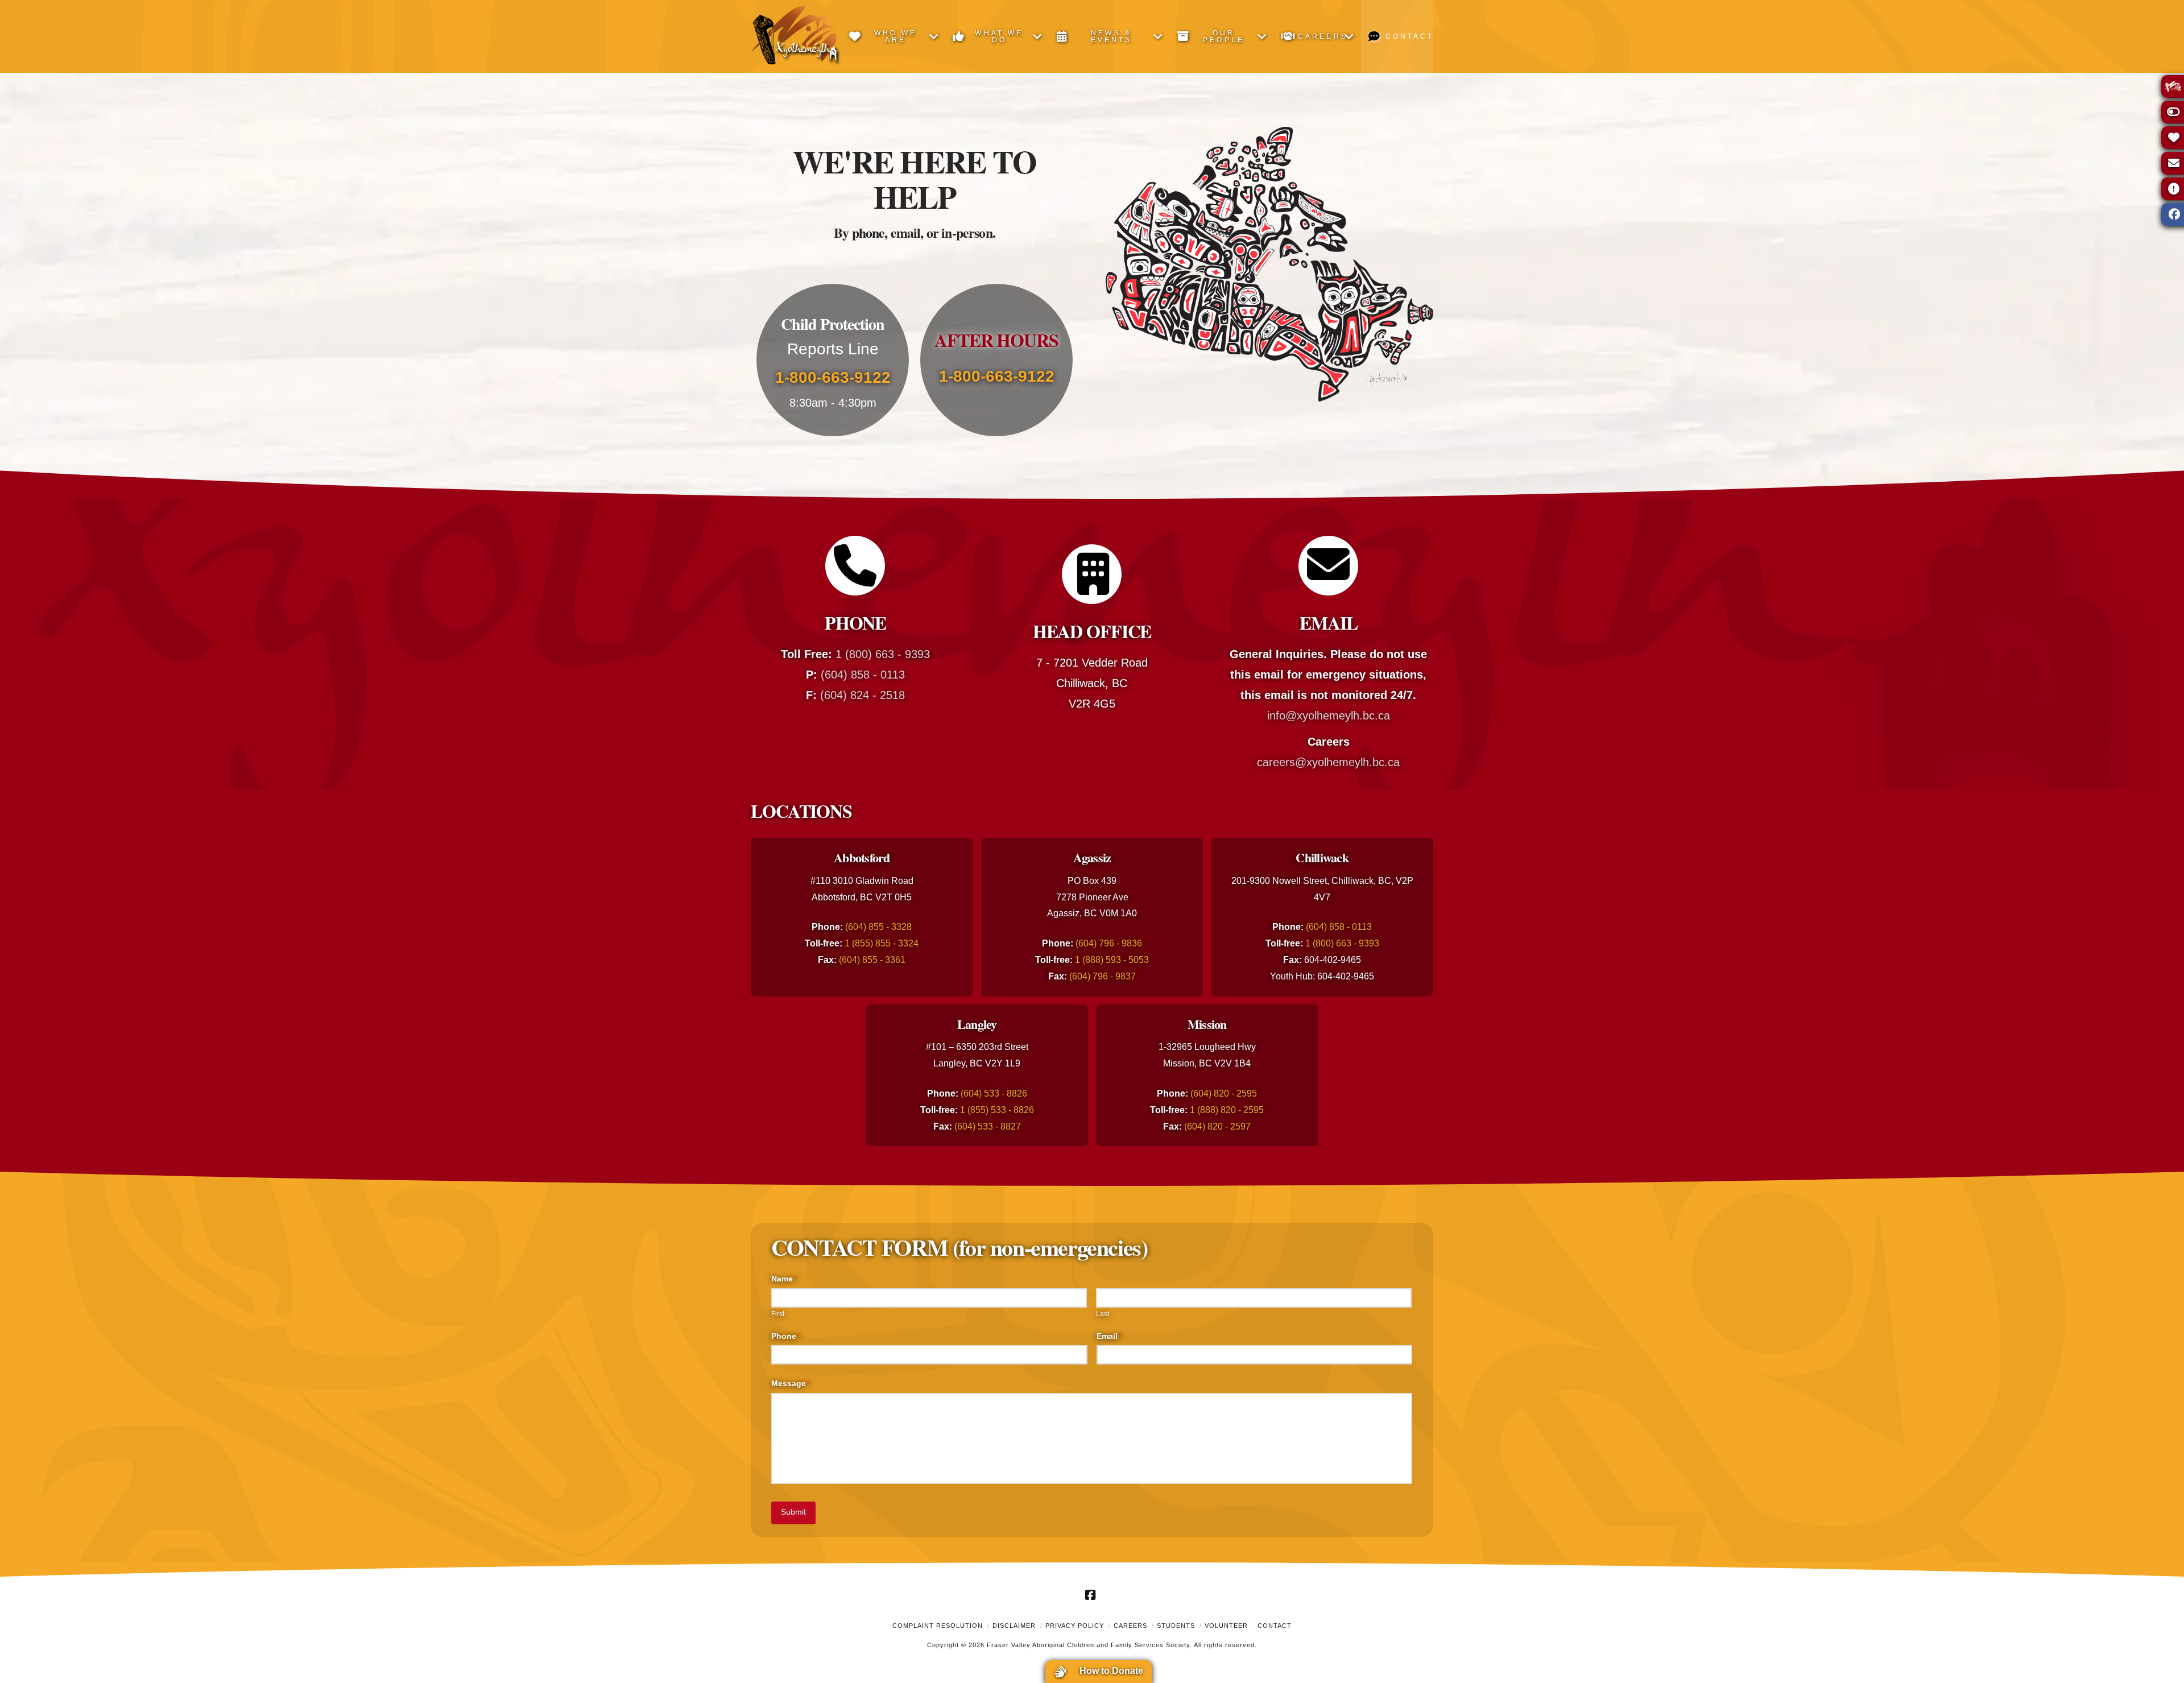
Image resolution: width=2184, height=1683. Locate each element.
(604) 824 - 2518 (863, 695)
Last (1103, 1314)
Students (1176, 1626)
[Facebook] (1092, 1595)
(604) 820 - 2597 (1217, 1126)
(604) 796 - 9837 (1103, 976)
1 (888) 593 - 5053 (1112, 960)
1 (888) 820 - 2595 (1227, 1110)
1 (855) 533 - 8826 (997, 1110)
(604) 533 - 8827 (988, 1126)
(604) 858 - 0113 (863, 675)
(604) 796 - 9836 (1109, 943)
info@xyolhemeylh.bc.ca (1329, 716)
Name (784, 1279)
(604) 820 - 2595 (1224, 1093)
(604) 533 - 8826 (994, 1093)
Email (1109, 1336)
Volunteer (1226, 1626)
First (778, 1314)
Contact (1275, 1626)
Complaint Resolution (938, 1626)
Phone (786, 1336)
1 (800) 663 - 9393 (883, 654)
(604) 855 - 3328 (878, 927)
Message (791, 1383)
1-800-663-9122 (833, 377)
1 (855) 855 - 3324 (882, 943)
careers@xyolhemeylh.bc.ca (1328, 762)
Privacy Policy (1075, 1626)
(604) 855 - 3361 (872, 960)
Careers (1130, 1626)
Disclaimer (1014, 1626)
